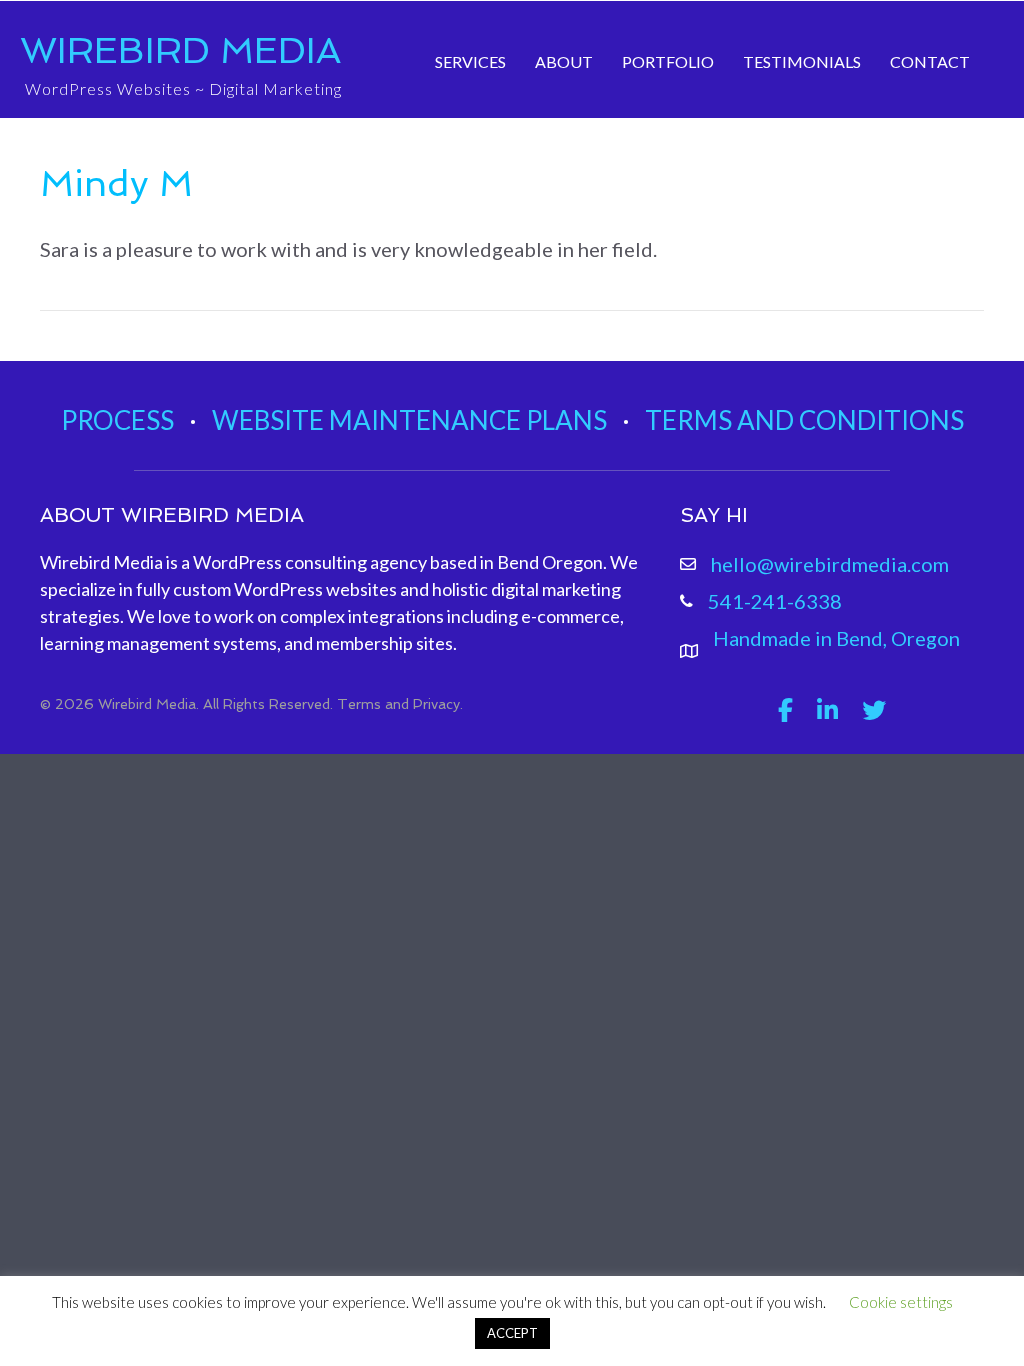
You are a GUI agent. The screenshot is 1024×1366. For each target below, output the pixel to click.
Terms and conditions (804, 420)
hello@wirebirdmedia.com (830, 564)
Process (117, 420)
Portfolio (668, 61)
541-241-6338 (775, 601)
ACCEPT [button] (512, 1333)
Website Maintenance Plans (409, 420)
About (564, 61)
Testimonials (802, 61)
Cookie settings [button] (901, 1302)
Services (470, 61)
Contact (930, 61)
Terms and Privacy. (400, 704)
